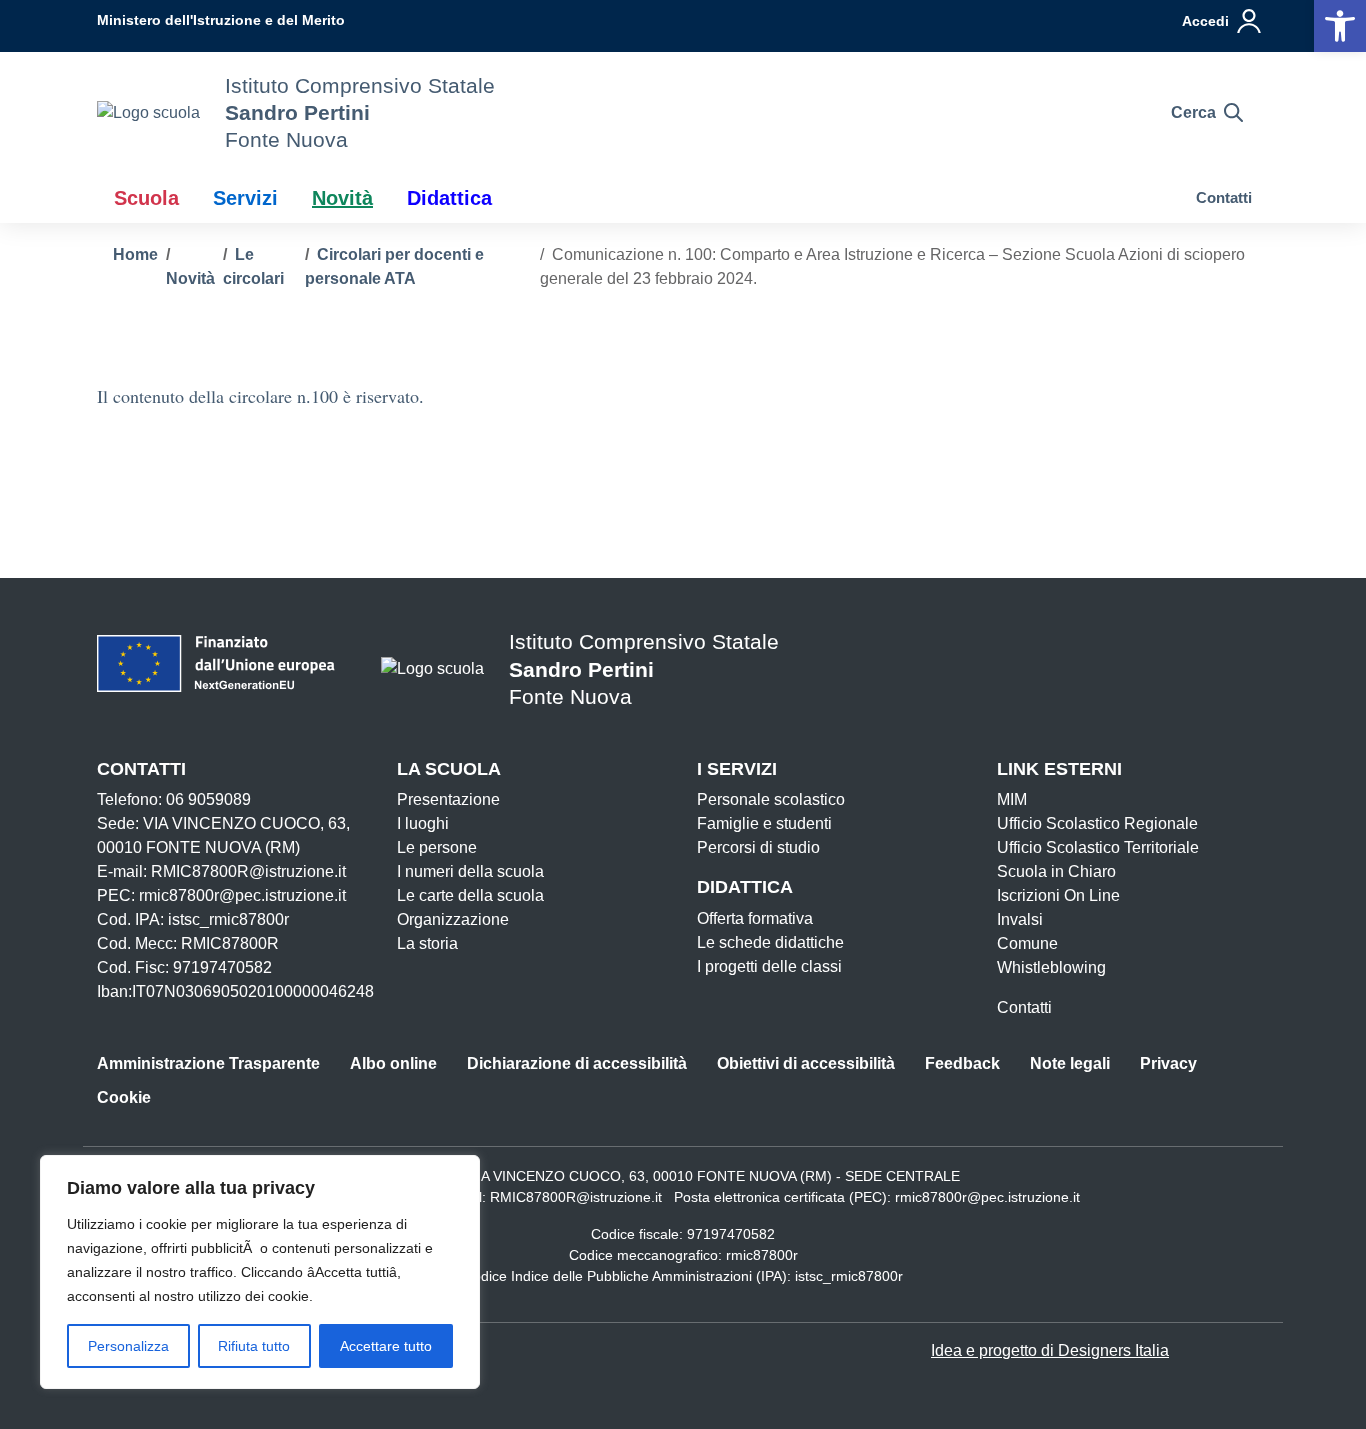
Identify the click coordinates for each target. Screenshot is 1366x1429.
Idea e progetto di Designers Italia (1050, 1350)
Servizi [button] (245, 198)
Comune (1027, 943)
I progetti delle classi (769, 966)
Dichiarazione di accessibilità (577, 1063)
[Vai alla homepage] (148, 112)
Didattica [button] (449, 198)
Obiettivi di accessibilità (806, 1063)
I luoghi (423, 823)
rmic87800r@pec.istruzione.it (987, 1197)
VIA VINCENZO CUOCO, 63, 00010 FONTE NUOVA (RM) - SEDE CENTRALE (714, 1176)
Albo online (393, 1063)
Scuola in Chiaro (1056, 871)
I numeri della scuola (470, 871)
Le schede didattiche (770, 942)
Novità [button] (342, 198)
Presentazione (448, 799)
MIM (1012, 799)
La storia (427, 943)
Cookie (124, 1097)
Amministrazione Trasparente (208, 1063)
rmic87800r (762, 1255)
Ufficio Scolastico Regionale (1097, 823)
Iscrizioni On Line (1058, 895)
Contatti (1224, 197)
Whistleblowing (1051, 967)
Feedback (962, 1063)
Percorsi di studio (758, 847)
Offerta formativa (755, 918)
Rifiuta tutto (254, 1346)
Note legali (1070, 1063)
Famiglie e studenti (764, 823)
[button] (1340, 26)
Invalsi (1020, 919)
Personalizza (128, 1346)
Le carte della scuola (470, 895)
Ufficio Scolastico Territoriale (1098, 847)
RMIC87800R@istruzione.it (576, 1197)
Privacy (1168, 1063)
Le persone (437, 847)
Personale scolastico (771, 799)
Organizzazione (453, 919)
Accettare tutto (386, 1346)
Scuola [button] (146, 198)
